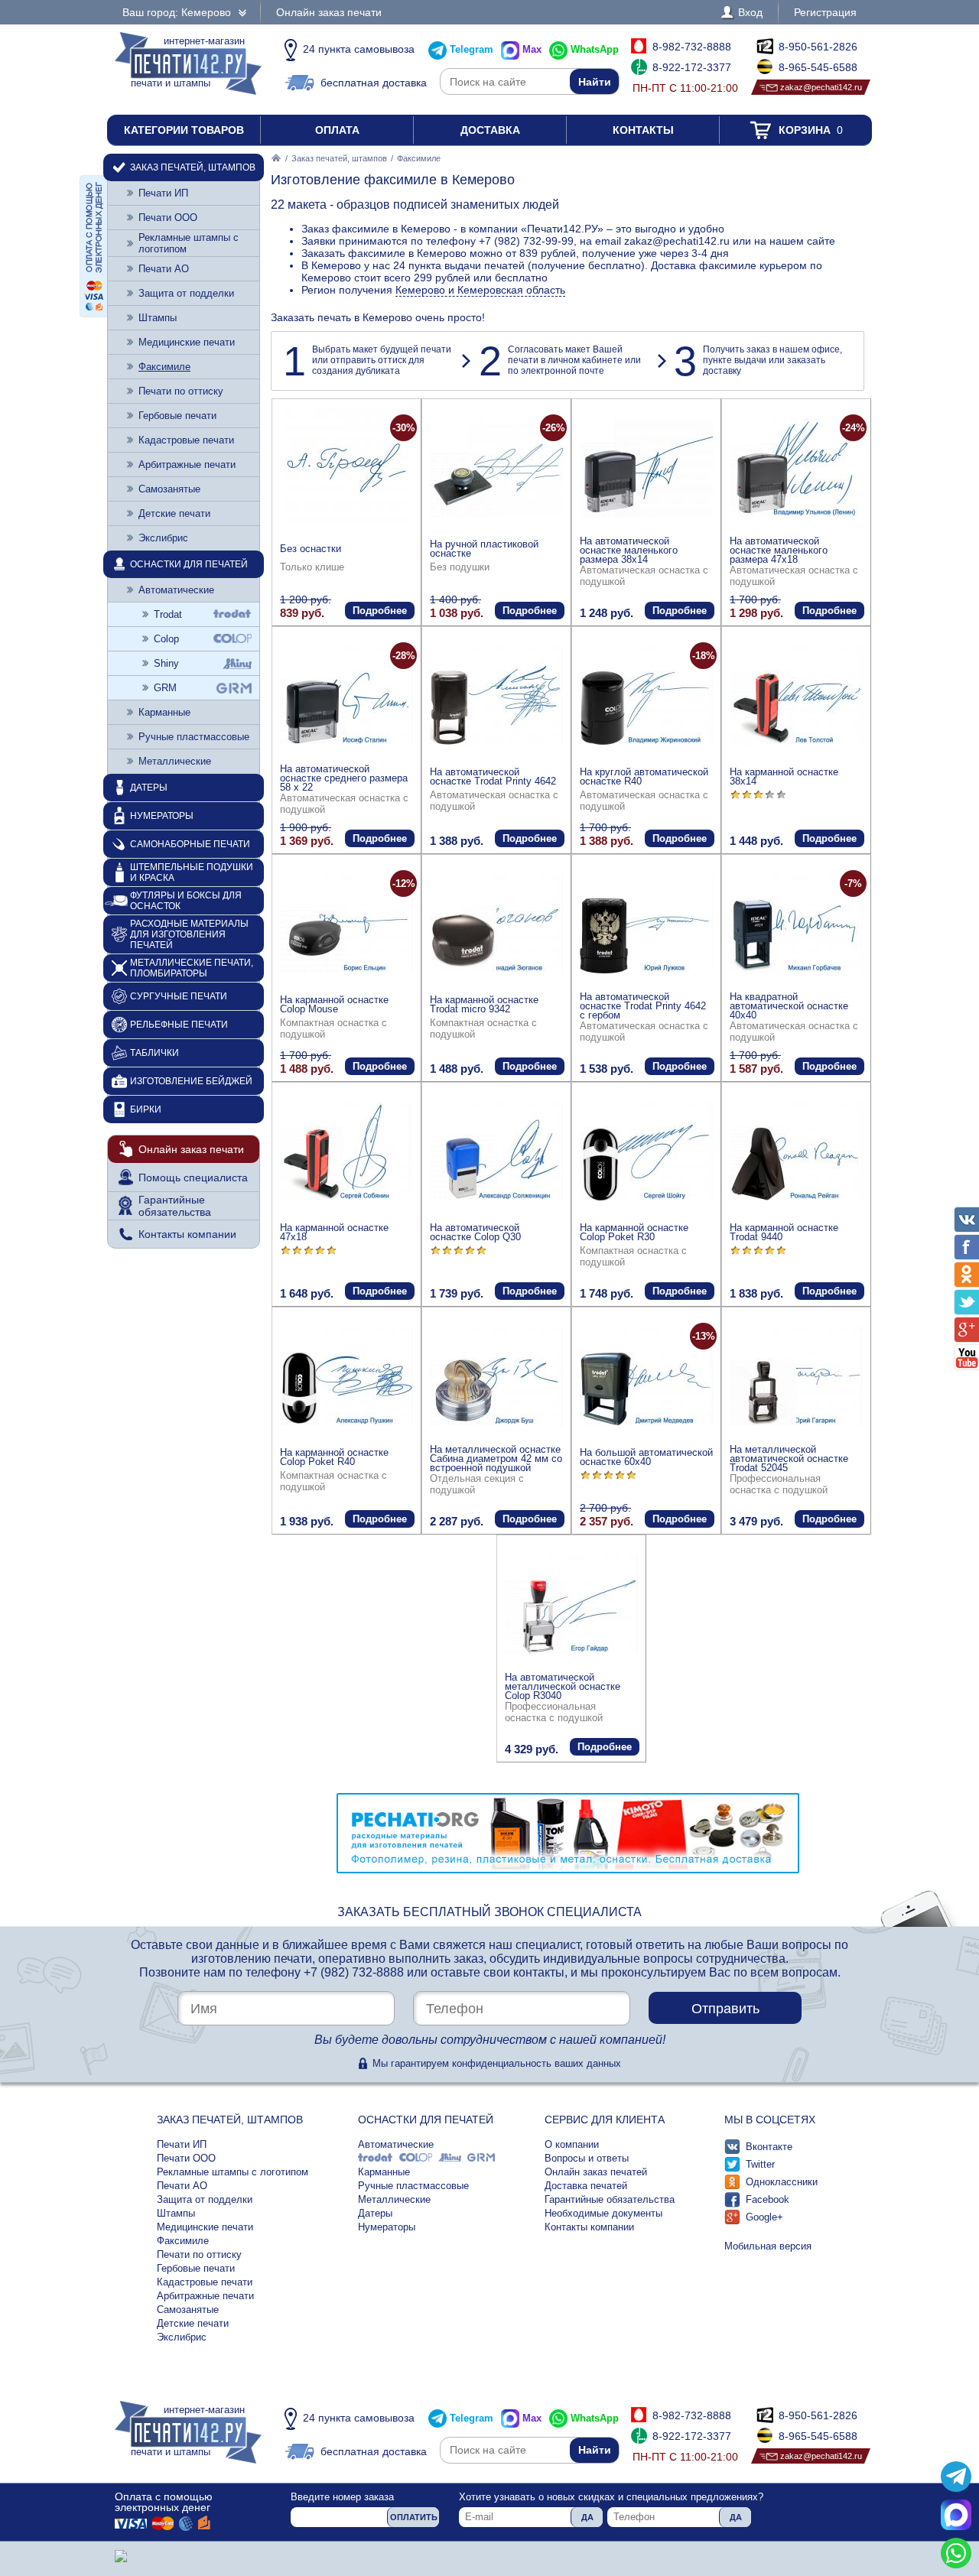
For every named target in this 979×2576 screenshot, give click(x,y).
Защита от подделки (186, 293)
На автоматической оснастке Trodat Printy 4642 (493, 776)
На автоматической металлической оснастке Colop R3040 (563, 1686)
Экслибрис (163, 538)
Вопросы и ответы (587, 2158)
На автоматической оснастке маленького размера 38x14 (629, 550)
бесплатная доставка (374, 83)
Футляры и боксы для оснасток (186, 901)
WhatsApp (595, 49)
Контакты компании (187, 1234)
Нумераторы (162, 816)
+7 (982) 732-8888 (354, 1972)
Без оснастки (311, 549)
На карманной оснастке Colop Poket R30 (634, 1232)
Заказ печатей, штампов (339, 158)
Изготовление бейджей (191, 1081)
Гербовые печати (177, 416)
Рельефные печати (179, 1025)
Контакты (643, 130)
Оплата (337, 130)
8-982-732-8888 (692, 47)
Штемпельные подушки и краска (192, 872)
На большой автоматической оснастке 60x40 (646, 1457)
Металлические (175, 761)
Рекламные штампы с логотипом (189, 243)
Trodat (168, 614)
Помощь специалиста (193, 1178)
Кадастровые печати (186, 440)
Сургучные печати (179, 996)
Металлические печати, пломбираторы (192, 968)
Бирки (146, 1109)
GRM (165, 688)
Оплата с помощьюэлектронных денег (164, 2502)
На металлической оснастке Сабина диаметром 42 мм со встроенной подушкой (496, 1459)
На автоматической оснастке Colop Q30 (475, 1232)
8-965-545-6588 (818, 67)
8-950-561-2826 (818, 47)
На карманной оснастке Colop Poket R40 (334, 1457)
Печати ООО (168, 218)
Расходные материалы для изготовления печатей (189, 934)
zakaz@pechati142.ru (821, 87)
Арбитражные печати (187, 465)
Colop (166, 639)
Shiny (166, 663)
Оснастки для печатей (189, 564)
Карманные (164, 712)
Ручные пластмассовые (194, 737)
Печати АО (164, 269)
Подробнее (380, 611)
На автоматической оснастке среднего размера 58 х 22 (344, 778)
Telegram (472, 49)
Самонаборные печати (190, 844)
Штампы (158, 318)
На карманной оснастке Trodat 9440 (784, 1232)
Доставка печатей (586, 2186)
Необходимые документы (603, 2213)
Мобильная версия (768, 2246)
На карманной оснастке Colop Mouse (334, 1004)
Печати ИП (163, 193)
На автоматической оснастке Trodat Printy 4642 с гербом (643, 1006)
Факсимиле (164, 367)
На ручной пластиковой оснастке (484, 549)
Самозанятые (169, 489)
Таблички (154, 1053)
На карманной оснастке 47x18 (334, 1232)
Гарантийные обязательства (175, 1206)
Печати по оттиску (181, 391)
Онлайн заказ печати (329, 12)
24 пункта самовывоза (359, 49)
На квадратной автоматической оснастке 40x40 (789, 1006)
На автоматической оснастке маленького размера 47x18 (779, 550)
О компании (572, 2144)
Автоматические (176, 590)
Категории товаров (184, 130)
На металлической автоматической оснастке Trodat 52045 (789, 1459)
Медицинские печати (187, 342)
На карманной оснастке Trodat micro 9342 (484, 1004)
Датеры (149, 788)
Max (532, 49)
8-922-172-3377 (692, 67)
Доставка (490, 130)
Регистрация (825, 12)
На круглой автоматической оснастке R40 (644, 776)
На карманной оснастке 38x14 (784, 776)
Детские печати (174, 513)
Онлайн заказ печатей (596, 2172)
